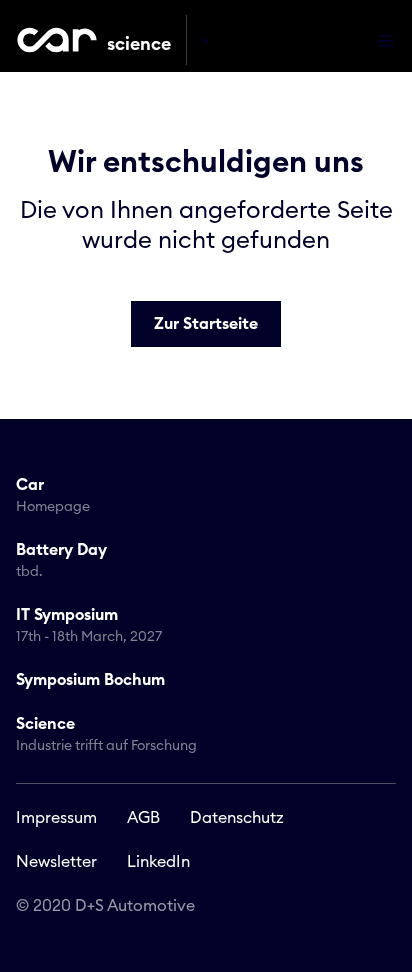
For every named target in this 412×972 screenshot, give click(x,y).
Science (106, 734)
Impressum (56, 818)
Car (53, 495)
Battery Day (61, 560)
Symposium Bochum (90, 680)
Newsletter (56, 862)
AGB (143, 818)
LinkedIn (158, 862)
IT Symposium (89, 625)
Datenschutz (237, 818)
